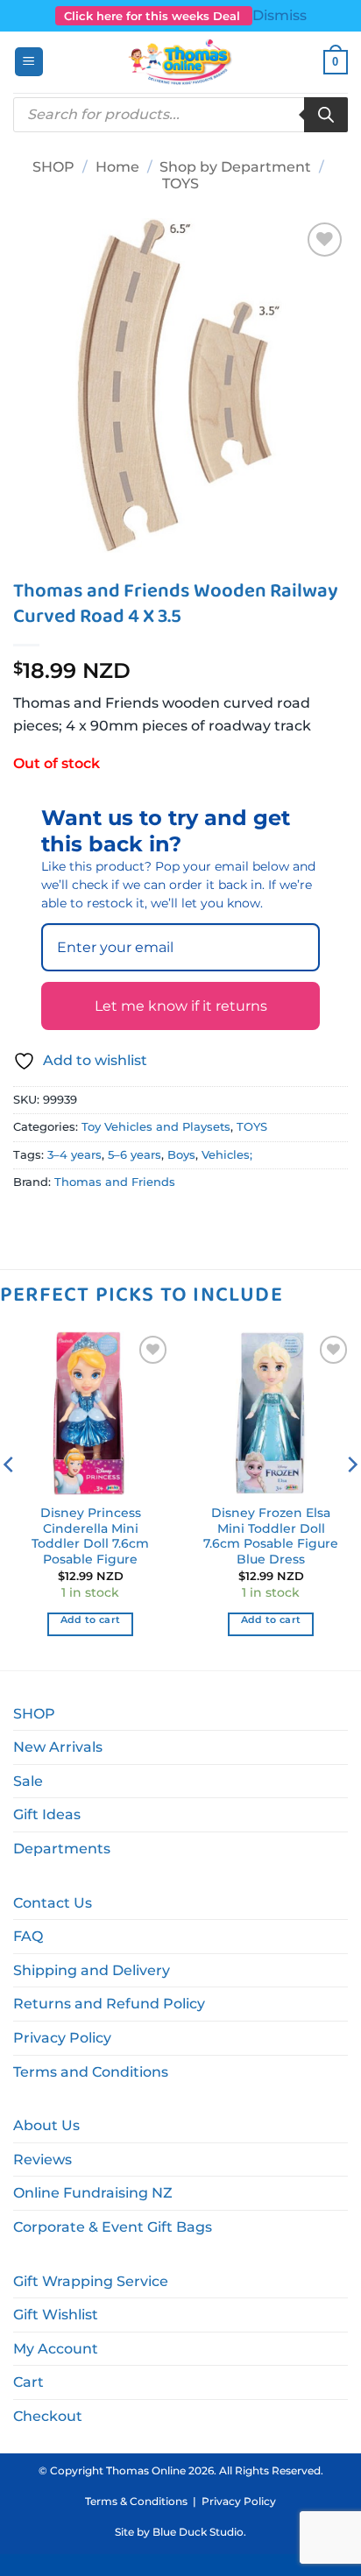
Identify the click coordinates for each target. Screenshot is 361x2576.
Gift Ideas (47, 1814)
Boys (181, 1155)
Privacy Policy (62, 2038)
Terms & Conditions (136, 2501)
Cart (28, 2382)
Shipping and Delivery (92, 1970)
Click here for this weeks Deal (154, 16)
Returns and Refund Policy (109, 2004)
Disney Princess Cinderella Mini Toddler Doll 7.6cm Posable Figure (90, 1536)
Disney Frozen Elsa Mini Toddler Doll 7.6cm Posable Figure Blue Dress (271, 1536)
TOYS (180, 183)
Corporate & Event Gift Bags (113, 2227)
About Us (46, 2125)
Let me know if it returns (181, 1006)
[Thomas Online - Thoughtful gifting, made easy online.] (181, 62)
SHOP (53, 167)
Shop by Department (235, 167)
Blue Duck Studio (198, 2532)
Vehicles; (227, 1155)
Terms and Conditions (91, 2072)
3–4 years (74, 1155)
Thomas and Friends (115, 1182)
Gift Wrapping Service (91, 2281)
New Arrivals (58, 1747)
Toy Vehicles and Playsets (156, 1127)
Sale (28, 1781)
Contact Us (53, 1903)
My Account (56, 2349)
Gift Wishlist (56, 2315)
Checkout (48, 2416)
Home (117, 167)
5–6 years (134, 1155)
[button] (29, 62)
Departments (62, 1849)
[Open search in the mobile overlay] (180, 115)
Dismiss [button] (280, 15)
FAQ (28, 1936)
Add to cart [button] (91, 1620)
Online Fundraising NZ (93, 2193)
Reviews (42, 2160)
